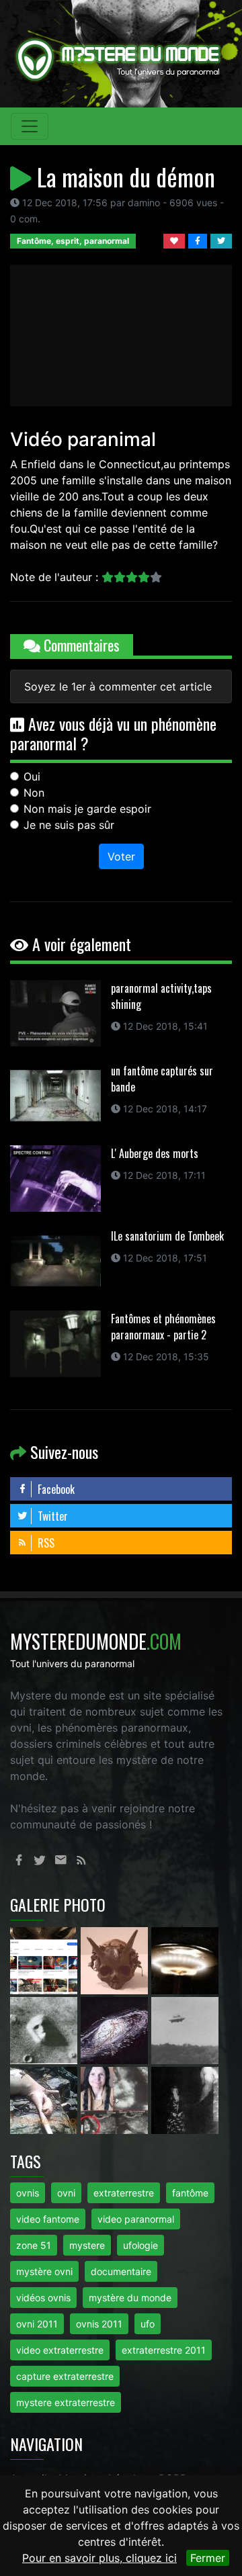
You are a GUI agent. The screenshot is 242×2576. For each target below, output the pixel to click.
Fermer (208, 2558)
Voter (121, 856)
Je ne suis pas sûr (69, 825)
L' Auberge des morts (155, 1153)
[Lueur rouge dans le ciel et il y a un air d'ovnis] (185, 1960)
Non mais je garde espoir (87, 809)
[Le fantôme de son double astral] (185, 2100)
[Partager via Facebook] (199, 240)
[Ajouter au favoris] (176, 240)
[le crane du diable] (116, 1960)
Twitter (51, 1516)
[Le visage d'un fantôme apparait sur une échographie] (116, 2100)
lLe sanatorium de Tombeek (167, 1236)
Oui (32, 776)
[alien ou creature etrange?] (45, 2100)
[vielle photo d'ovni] (185, 2030)
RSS (45, 1543)
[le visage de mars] (45, 2030)
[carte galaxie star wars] (116, 2030)
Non (34, 793)
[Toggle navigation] (30, 126)
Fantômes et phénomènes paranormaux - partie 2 (163, 1327)
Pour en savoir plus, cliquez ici (99, 2558)
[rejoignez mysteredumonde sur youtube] (45, 1960)
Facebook (55, 1489)
